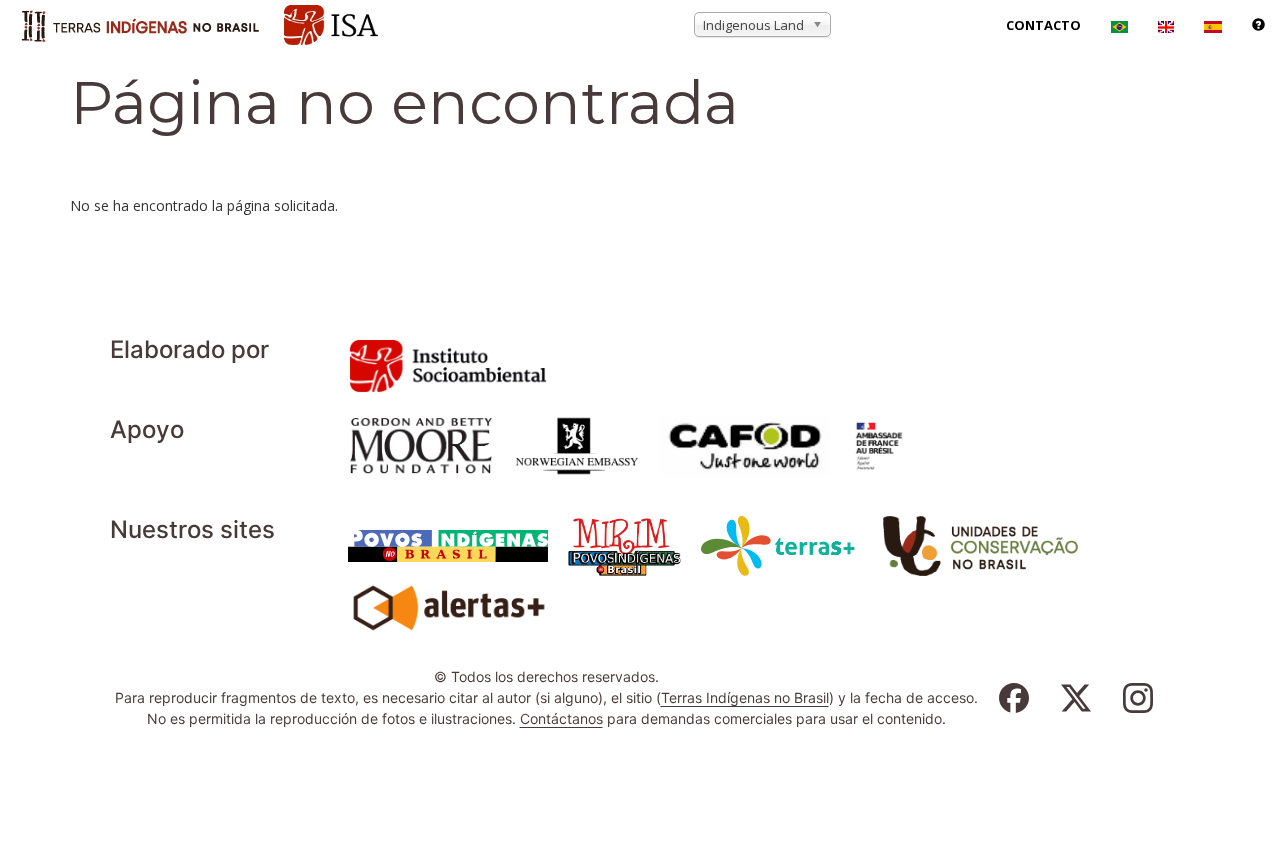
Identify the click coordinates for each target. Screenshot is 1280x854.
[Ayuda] (1258, 25)
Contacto (1043, 25)
